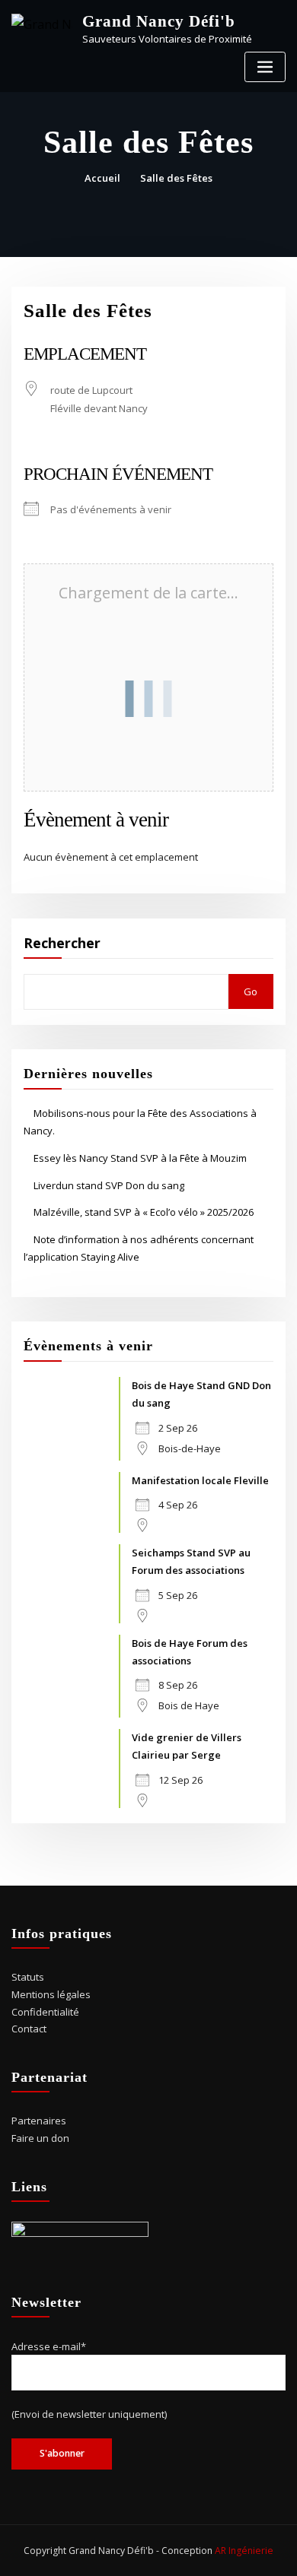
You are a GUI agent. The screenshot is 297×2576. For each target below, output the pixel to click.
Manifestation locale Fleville (200, 1480)
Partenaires (39, 2121)
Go (251, 991)
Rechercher (62, 943)
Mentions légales (51, 1994)
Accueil (102, 178)
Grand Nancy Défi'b (159, 21)
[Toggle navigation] (265, 67)
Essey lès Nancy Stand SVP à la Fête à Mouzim (140, 1158)
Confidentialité (45, 2012)
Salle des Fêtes (176, 178)
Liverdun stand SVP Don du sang (109, 1185)
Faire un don (40, 2138)
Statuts (28, 1977)
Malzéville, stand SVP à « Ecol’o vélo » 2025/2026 (144, 1212)
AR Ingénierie (244, 2551)
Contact (29, 2029)
